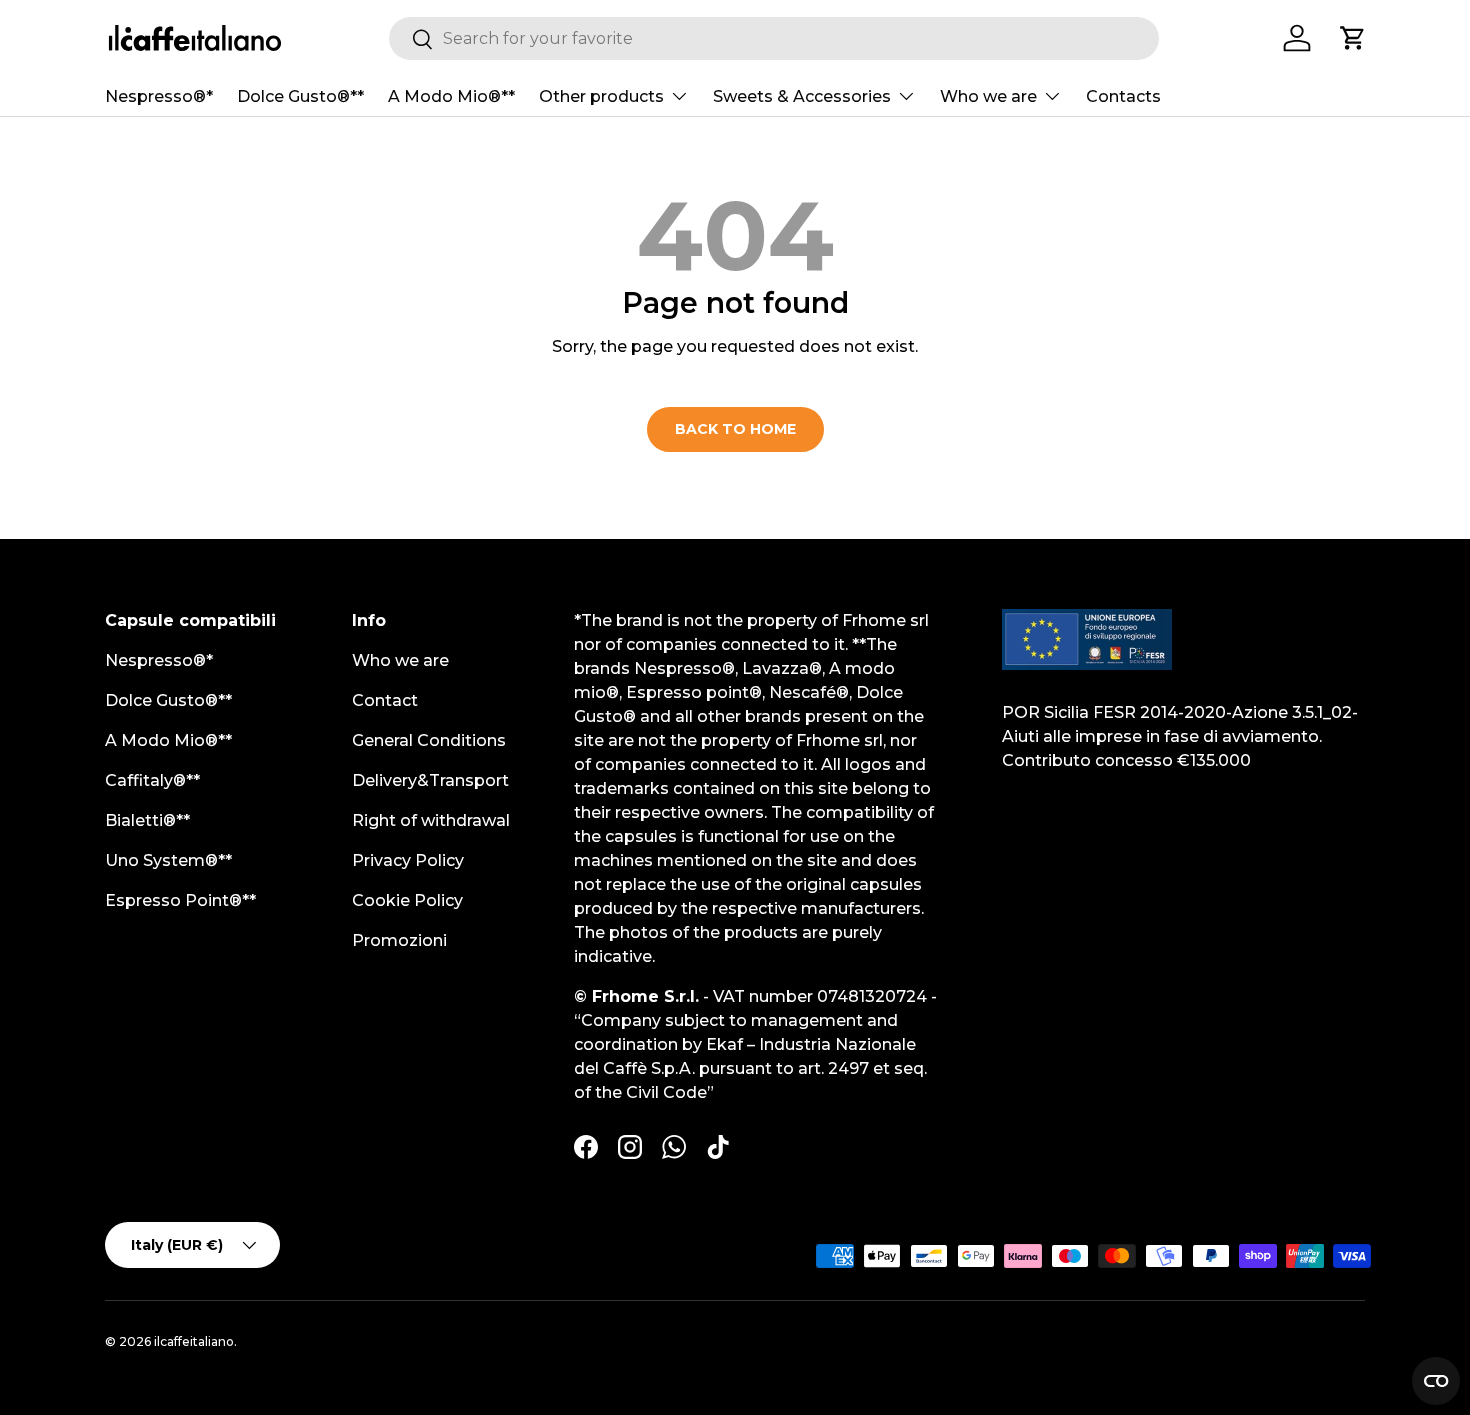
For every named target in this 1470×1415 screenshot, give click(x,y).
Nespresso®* (159, 96)
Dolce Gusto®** (300, 96)
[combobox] (774, 38)
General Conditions (429, 740)
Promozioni (399, 940)
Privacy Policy (408, 860)
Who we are (988, 96)
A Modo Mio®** (451, 96)
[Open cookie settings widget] (1436, 1381)
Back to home (735, 429)
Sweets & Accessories (802, 96)
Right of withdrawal (431, 820)
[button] (1353, 38)
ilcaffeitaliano (194, 1341)
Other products (601, 96)
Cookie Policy (407, 900)
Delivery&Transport (430, 780)
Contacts (1123, 96)
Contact (385, 700)
